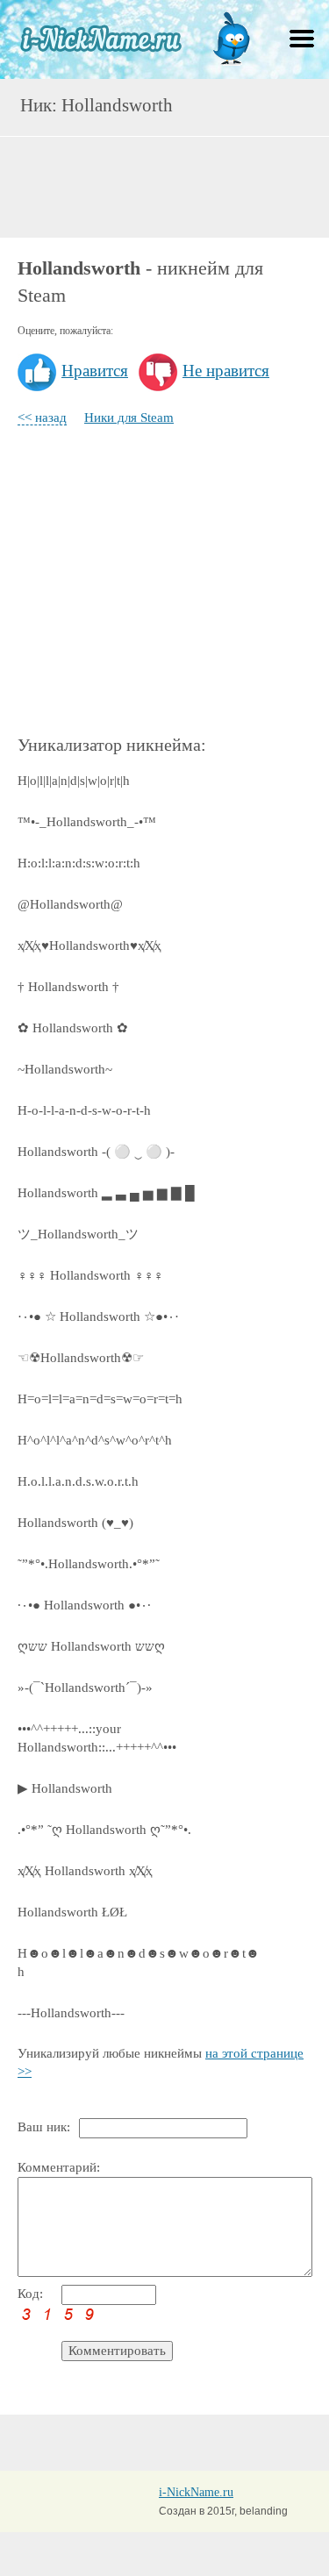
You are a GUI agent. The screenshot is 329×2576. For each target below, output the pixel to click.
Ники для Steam (129, 417)
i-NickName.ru (196, 2492)
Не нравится (226, 371)
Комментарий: (59, 2167)
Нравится (95, 371)
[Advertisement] (165, 185)
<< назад (42, 417)
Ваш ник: (44, 2127)
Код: (30, 2294)
